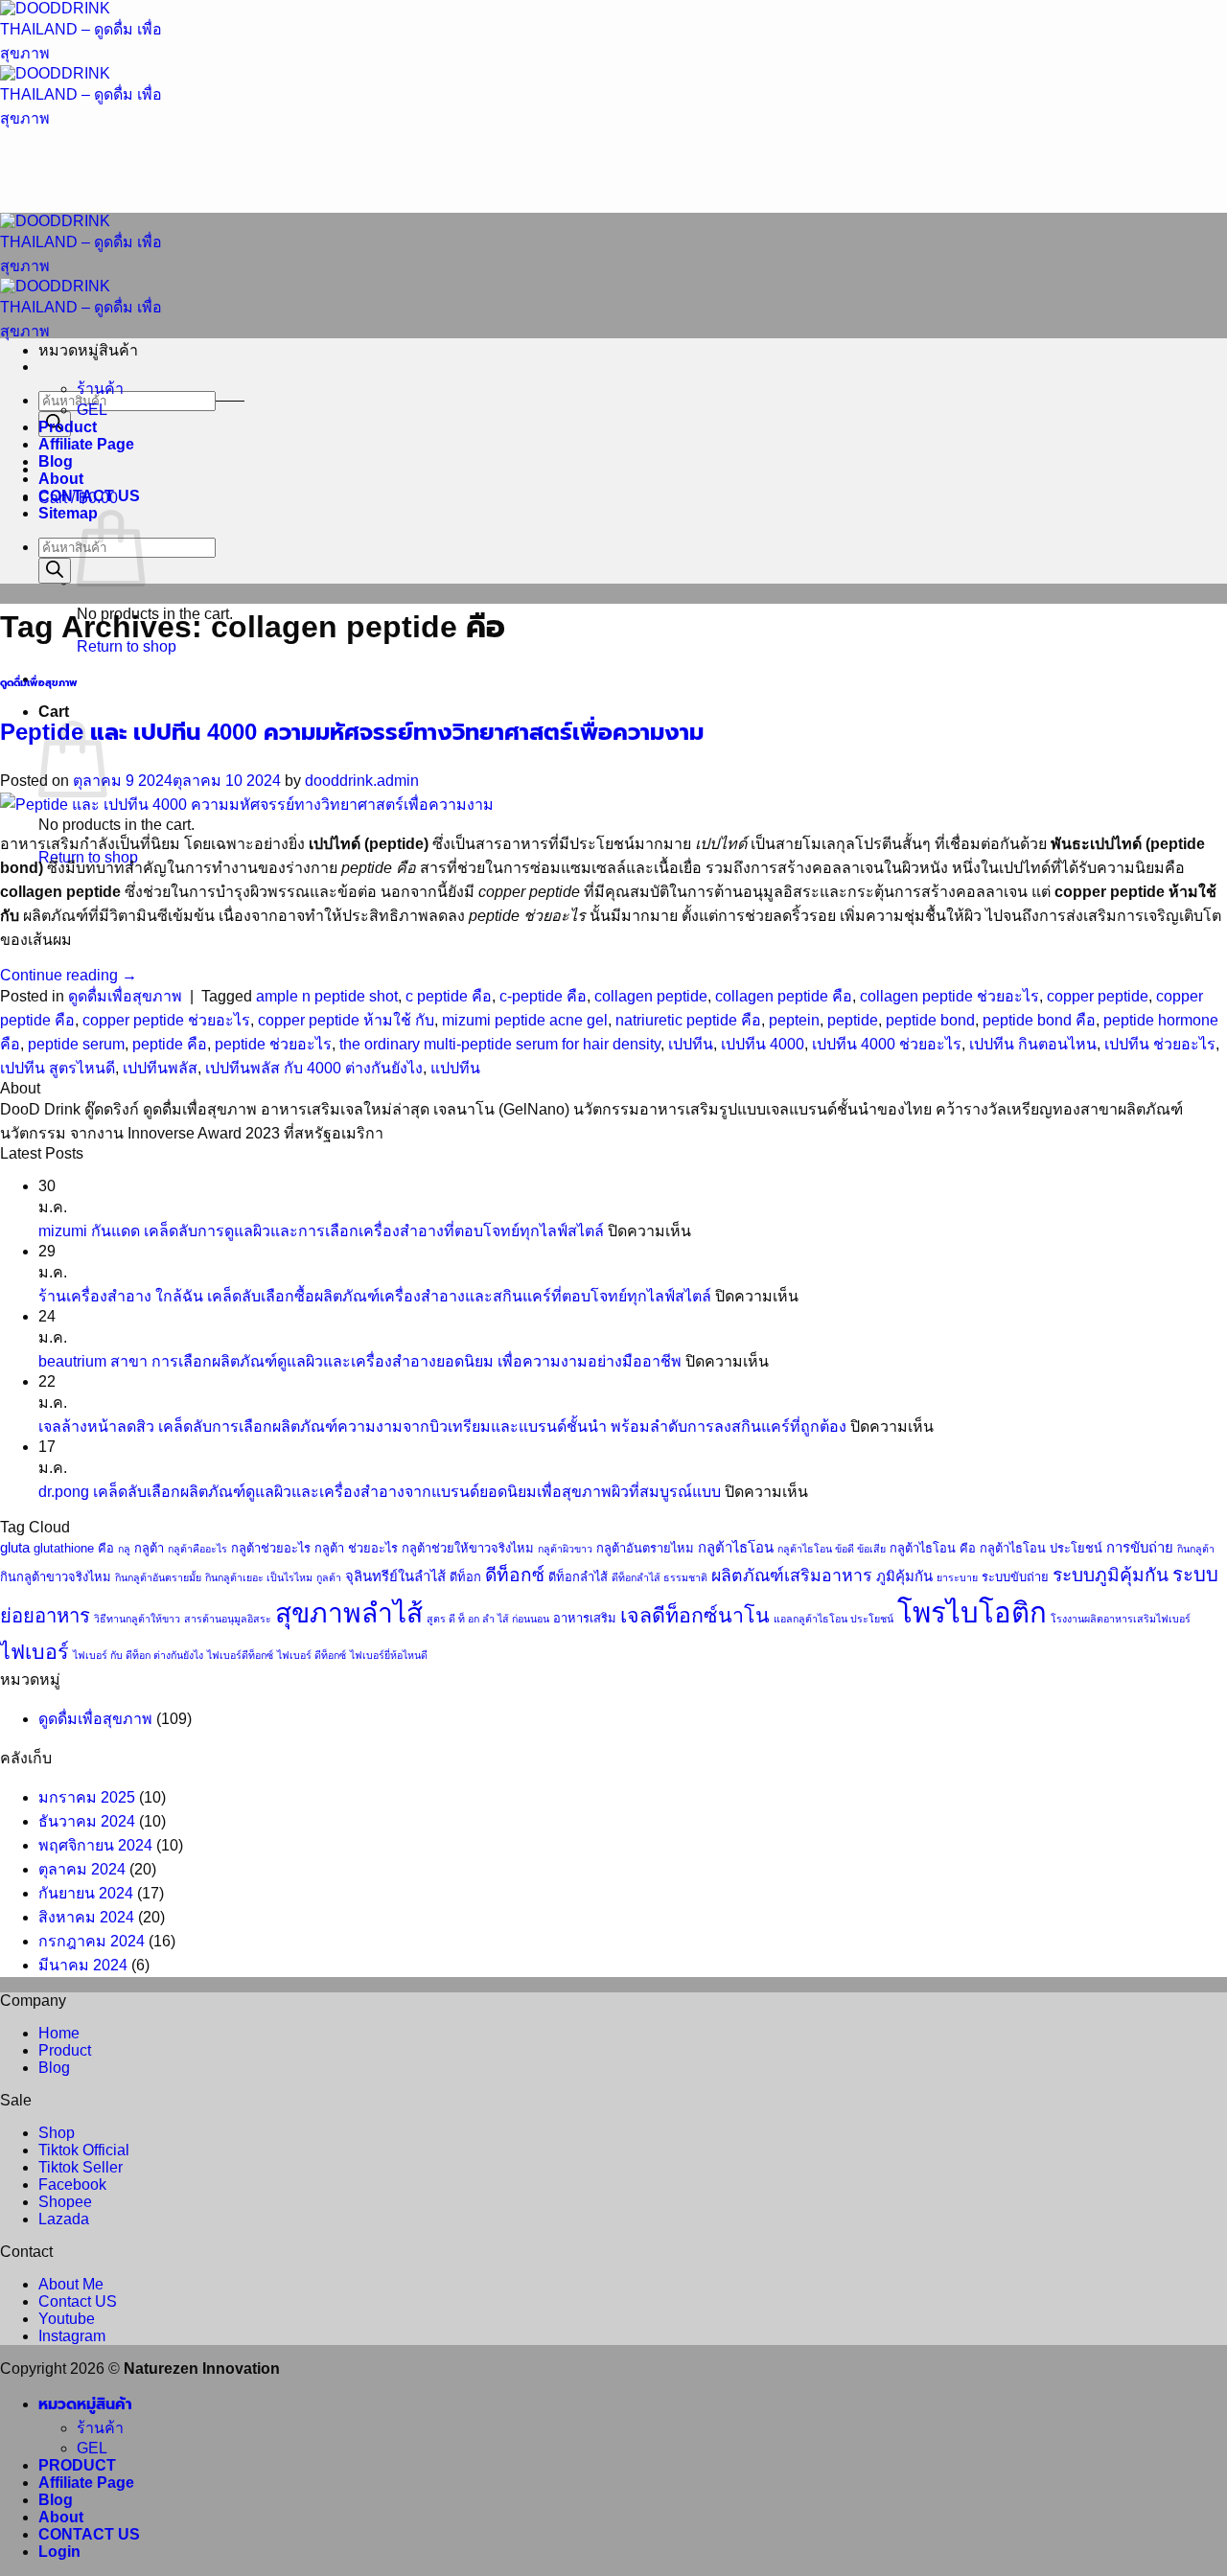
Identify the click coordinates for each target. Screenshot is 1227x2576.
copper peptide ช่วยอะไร (166, 1020)
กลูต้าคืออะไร (197, 1549)
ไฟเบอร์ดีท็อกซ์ (240, 1655)
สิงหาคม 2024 (86, 1917)
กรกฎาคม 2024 (92, 1941)
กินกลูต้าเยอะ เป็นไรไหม (259, 1577)
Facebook (72, 2185)
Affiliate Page (86, 444)
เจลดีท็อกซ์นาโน (695, 1616)
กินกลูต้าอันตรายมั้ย (158, 1577)
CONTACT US (89, 496)
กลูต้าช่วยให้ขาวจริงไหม (468, 1548)
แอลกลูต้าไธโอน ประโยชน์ (833, 1619)
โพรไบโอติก (972, 1612)
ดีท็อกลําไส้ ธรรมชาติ (660, 1577)
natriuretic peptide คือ (688, 1020)
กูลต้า (329, 1577)
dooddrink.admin (362, 781)
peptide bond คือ (1039, 1020)
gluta (15, 1548)
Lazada (64, 2219)
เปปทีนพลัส (160, 1068)
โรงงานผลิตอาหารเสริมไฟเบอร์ (1121, 1619)
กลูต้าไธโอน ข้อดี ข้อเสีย (832, 1549)
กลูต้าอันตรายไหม (645, 1548)
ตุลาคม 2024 (82, 1869)
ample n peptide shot (327, 996)
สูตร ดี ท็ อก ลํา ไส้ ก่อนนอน (488, 1619)
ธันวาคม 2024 (87, 1821)
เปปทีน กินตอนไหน (1033, 1044)
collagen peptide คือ (784, 996)
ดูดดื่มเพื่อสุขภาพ (39, 682)
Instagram (72, 2336)
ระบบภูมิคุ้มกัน (1111, 1575)
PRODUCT (77, 2465)
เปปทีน (691, 1044)
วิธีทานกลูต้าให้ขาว (137, 1619)
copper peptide (1098, 996)
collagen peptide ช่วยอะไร (949, 996)
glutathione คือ (74, 1548)
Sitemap (68, 513)
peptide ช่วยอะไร (273, 1044)
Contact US (78, 2301)
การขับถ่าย (1140, 1548)
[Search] (55, 571)
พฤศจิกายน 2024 (95, 1845)
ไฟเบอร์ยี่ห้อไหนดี (389, 1655)
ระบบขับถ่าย (1015, 1577)
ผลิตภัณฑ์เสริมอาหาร (792, 1575)
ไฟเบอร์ (35, 1652)
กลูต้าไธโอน (736, 1548)
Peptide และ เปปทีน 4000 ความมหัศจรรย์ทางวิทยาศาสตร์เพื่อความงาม (352, 732)
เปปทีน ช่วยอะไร (1160, 1044)
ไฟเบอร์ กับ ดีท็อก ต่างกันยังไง (138, 1655)
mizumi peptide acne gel (525, 1020)
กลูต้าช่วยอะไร (271, 1548)
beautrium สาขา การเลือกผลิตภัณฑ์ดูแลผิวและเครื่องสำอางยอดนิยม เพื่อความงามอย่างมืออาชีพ (360, 1361)
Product (68, 427)
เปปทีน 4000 (763, 1044)
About (61, 479)
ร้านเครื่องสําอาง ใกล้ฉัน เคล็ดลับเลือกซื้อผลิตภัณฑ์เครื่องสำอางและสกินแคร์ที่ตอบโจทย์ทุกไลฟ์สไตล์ (375, 1296)
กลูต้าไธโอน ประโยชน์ (1041, 1548)
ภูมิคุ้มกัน (904, 1576)
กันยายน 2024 (86, 1893)
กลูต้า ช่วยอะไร (356, 1548)
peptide (853, 1020)
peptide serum (76, 1044)
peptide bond (930, 1020)
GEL (92, 410)
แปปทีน (455, 1068)
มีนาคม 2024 (83, 1965)
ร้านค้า (100, 389)
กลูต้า (149, 1548)
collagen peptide (651, 996)
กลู (124, 1549)
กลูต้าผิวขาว (565, 1549)
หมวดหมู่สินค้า (85, 2404)
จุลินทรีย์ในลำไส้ (395, 1576)
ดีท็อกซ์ (515, 1575)
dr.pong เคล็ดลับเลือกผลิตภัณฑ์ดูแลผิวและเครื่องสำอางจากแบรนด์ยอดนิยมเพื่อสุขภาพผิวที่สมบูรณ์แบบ (380, 1492)
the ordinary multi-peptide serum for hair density (500, 1044)
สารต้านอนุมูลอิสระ (228, 1619)
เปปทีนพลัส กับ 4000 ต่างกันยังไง (314, 1068)
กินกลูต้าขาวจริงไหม (56, 1577)
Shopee (65, 2202)
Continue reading (69, 975)
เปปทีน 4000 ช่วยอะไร (887, 1044)
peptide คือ (170, 1044)
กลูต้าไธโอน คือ (933, 1548)
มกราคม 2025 (87, 1797)
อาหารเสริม (585, 1618)
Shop (57, 2133)
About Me (71, 2284)
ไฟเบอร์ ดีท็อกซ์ (312, 1655)
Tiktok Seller (81, 2167)
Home (59, 2033)
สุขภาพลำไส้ (349, 1613)
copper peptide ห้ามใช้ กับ (346, 1020)
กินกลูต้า (1196, 1549)
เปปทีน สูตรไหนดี (58, 1068)
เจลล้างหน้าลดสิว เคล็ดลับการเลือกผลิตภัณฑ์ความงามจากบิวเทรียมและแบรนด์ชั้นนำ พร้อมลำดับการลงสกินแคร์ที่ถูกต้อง (442, 1426)
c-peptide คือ (543, 996)
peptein (794, 1020)
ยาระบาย (957, 1577)
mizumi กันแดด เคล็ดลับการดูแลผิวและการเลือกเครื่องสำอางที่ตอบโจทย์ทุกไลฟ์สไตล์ (321, 1231)
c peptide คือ (449, 996)
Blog (56, 461)
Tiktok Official (84, 2150)
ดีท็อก (465, 1577)
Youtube (67, 2319)
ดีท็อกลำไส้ (578, 1577)
